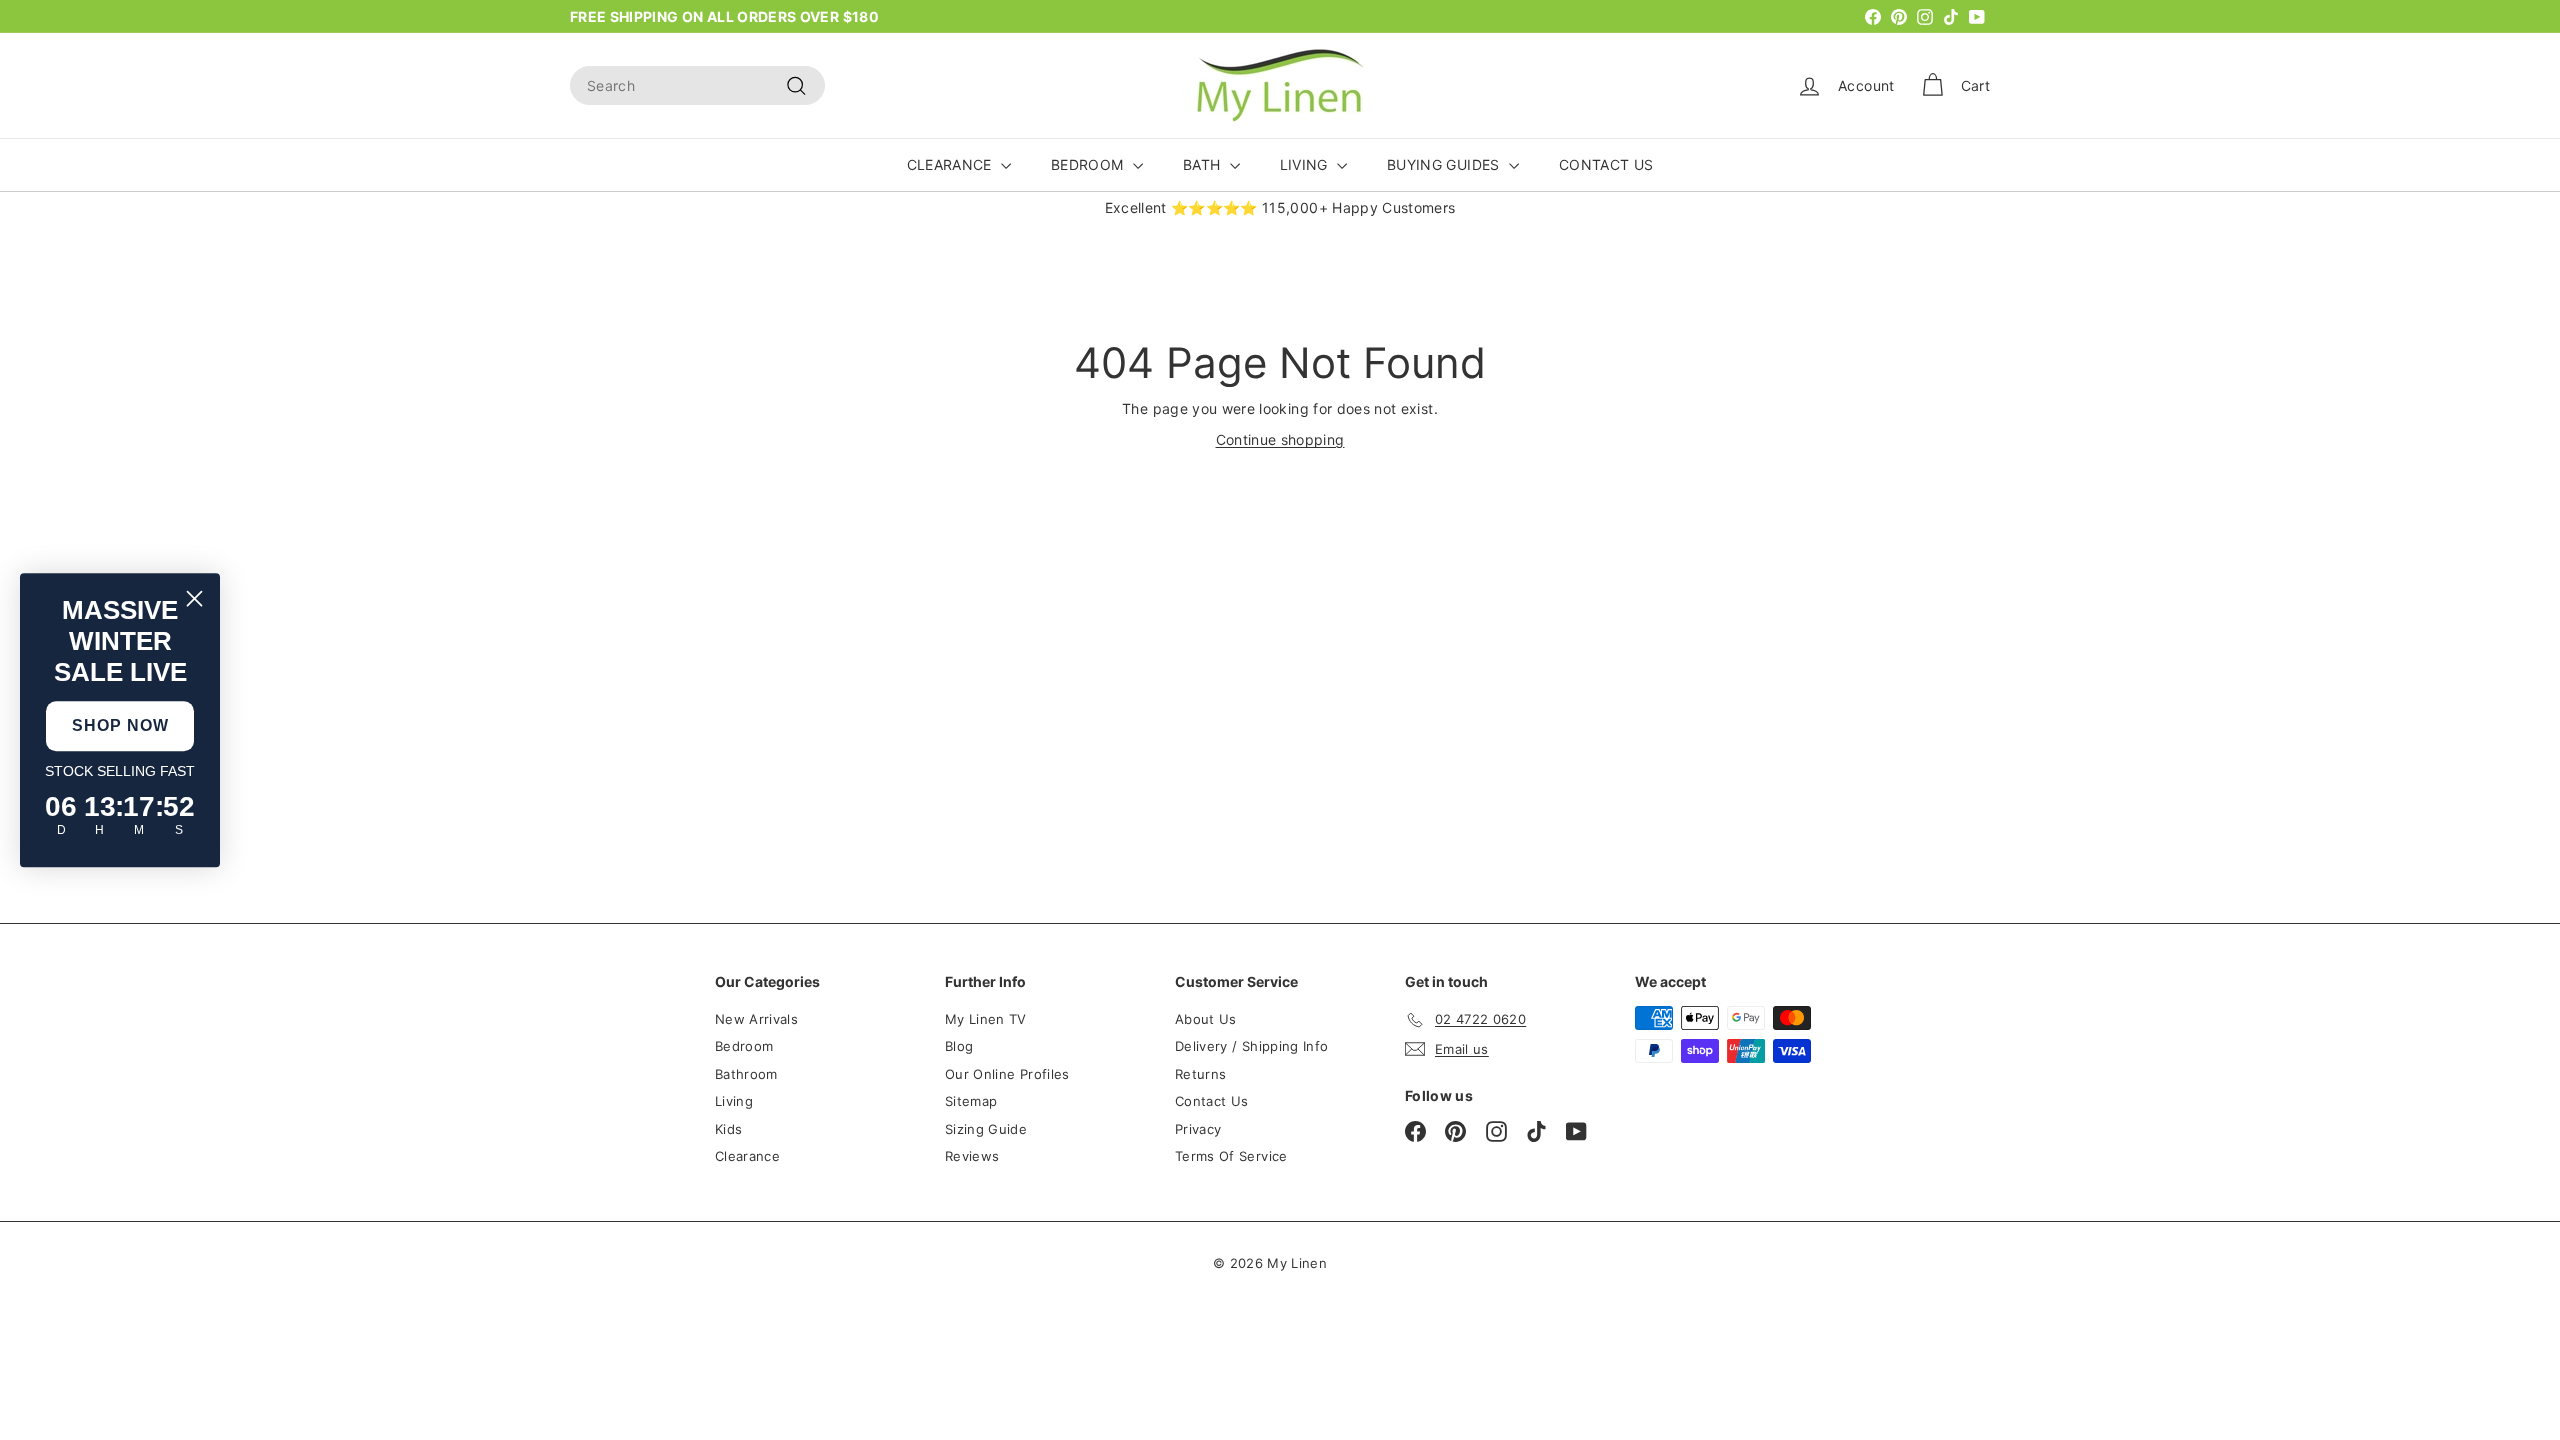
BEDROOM (1089, 164)
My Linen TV (986, 1019)
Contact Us (1212, 1101)
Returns (1200, 1074)
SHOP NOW (120, 725)
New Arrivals (756, 1019)
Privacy (1198, 1129)
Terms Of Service (1231, 1156)
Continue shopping (1280, 439)
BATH (1204, 164)
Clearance (747, 1156)
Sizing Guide (986, 1129)
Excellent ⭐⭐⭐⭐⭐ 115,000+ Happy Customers (1280, 207)
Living (734, 1101)
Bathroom (746, 1074)
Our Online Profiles (1007, 1074)
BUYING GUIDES (1445, 164)
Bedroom (744, 1046)
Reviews (972, 1156)
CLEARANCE (952, 164)
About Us (1206, 1019)
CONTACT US (1606, 164)
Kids (728, 1129)
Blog (959, 1046)
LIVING (1306, 164)
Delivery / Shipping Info (1251, 1046)
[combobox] (697, 85)
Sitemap (971, 1101)
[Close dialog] (194, 598)
